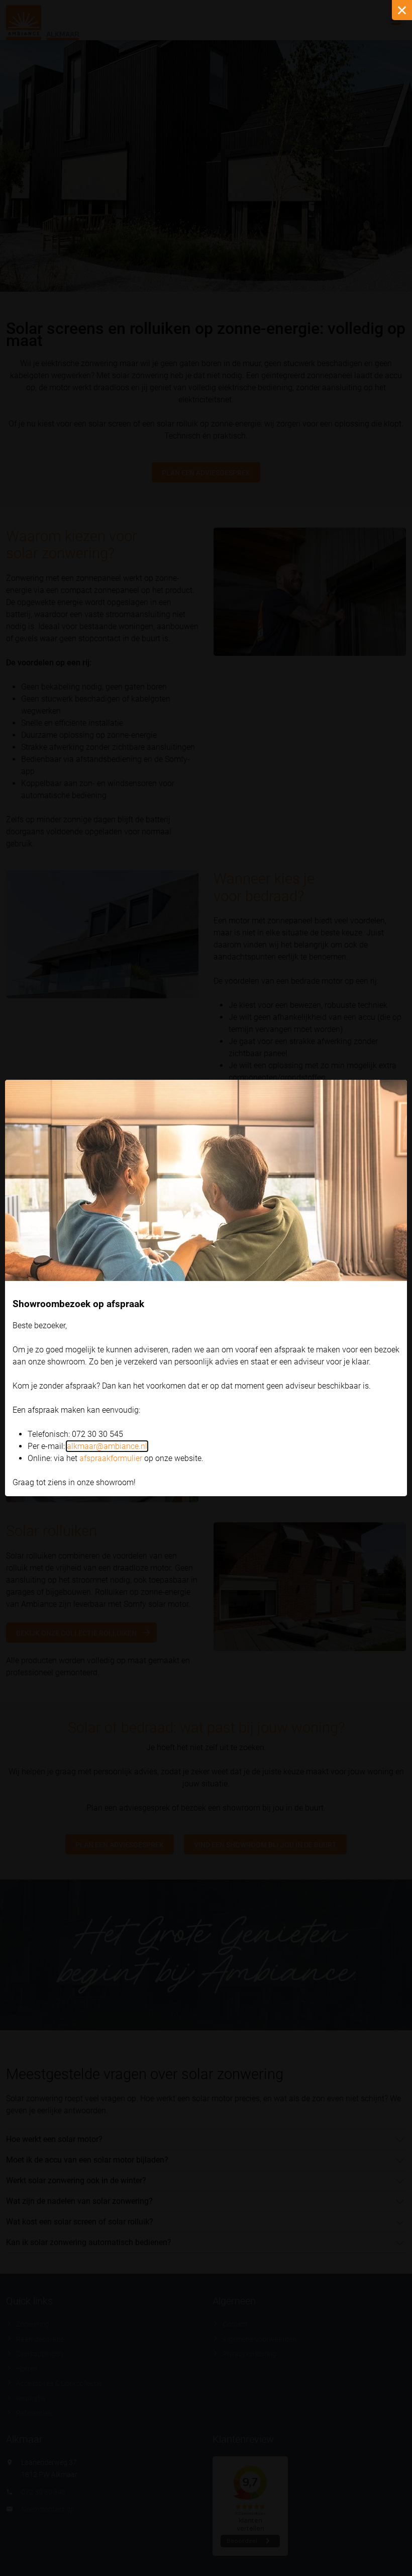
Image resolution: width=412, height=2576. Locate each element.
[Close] (402, 10)
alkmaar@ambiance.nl (107, 1446)
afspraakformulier (111, 1458)
